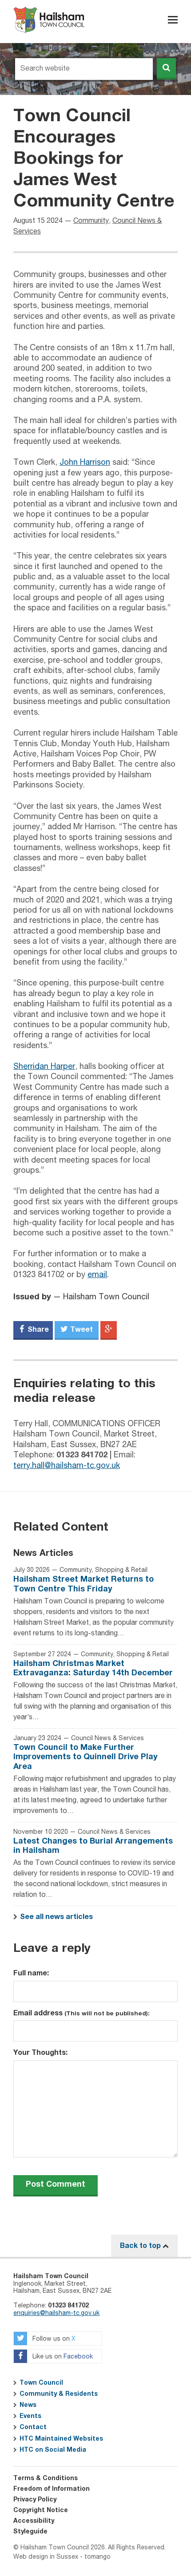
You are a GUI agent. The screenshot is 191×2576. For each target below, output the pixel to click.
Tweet (81, 1330)
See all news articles (56, 1917)
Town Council (41, 2383)
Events (30, 2416)
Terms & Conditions (46, 2478)
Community (91, 221)
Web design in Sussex (46, 2557)
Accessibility (34, 2521)
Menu (173, 20)
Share (37, 1330)
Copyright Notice (41, 2510)
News (28, 2405)
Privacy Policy (35, 2500)
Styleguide (30, 2532)
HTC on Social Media (53, 2450)
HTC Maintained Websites (61, 2439)
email (97, 1275)
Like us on (62, 2357)
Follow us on (53, 2339)
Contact (33, 2427)
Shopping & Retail (121, 1570)
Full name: (31, 1973)
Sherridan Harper (44, 1067)
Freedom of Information (52, 2489)
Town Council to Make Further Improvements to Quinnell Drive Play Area (86, 1757)
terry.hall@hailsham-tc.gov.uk (67, 1466)
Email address (82, 2013)
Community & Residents (59, 2394)
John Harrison (85, 463)
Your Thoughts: (40, 2053)
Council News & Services (107, 1738)
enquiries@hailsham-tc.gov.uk (56, 2313)
